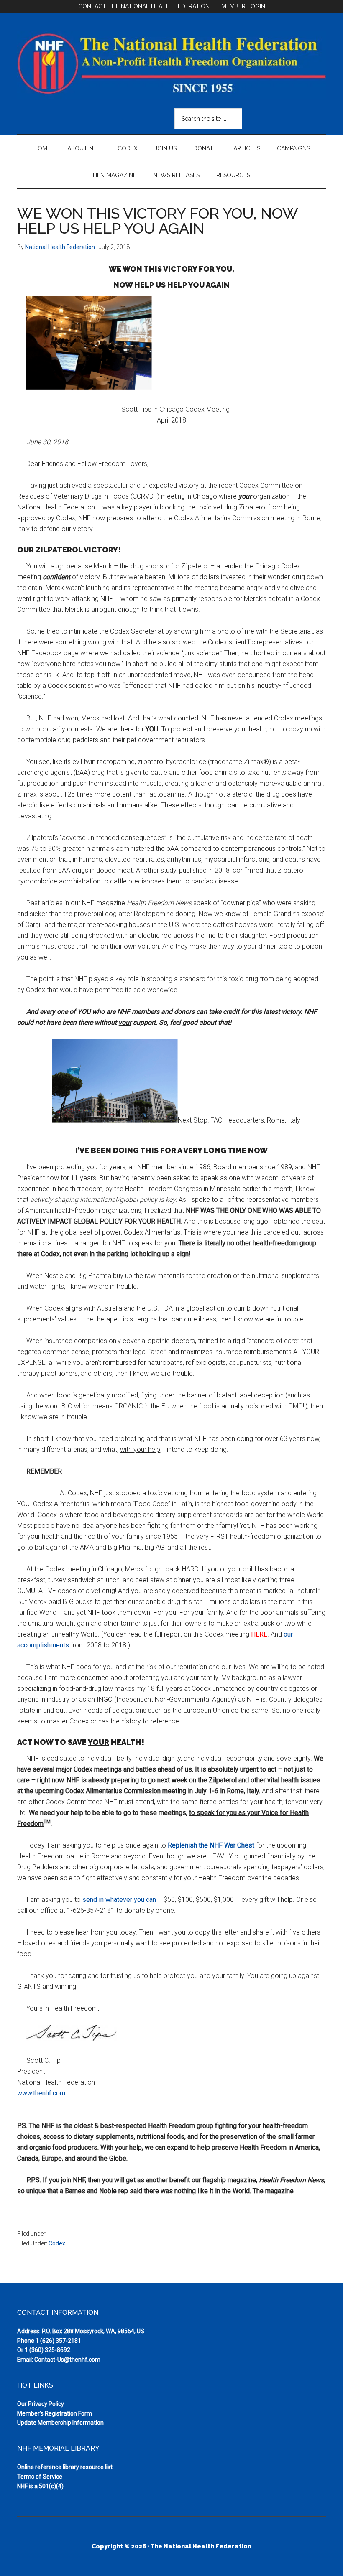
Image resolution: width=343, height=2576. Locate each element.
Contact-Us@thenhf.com (67, 2360)
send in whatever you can (119, 1900)
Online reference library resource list (65, 2467)
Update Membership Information (60, 2423)
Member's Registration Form (55, 2413)
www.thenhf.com (41, 2093)
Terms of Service (40, 2477)
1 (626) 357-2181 (58, 2341)
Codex (57, 2243)
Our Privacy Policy (41, 2404)
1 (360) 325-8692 (47, 2350)
